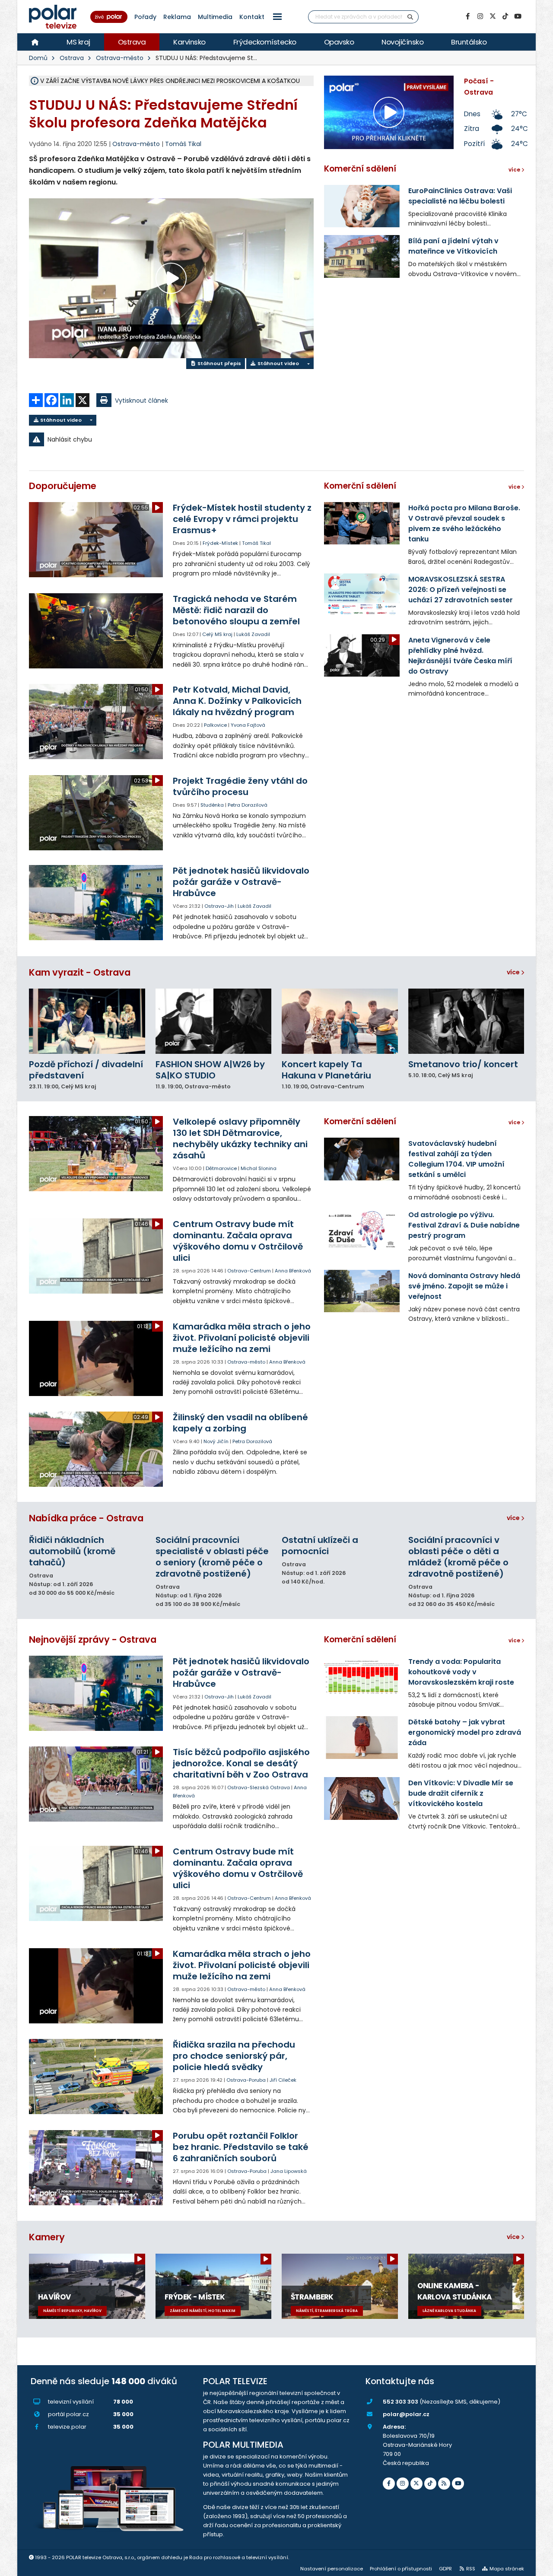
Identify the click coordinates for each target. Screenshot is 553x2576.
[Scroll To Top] (538, 2566)
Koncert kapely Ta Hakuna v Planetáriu (326, 1070)
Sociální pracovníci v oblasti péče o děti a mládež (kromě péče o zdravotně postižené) (458, 1557)
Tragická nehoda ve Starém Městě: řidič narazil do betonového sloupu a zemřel (236, 610)
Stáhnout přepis (219, 363)
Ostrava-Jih (219, 906)
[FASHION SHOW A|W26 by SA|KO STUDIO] (214, 1021)
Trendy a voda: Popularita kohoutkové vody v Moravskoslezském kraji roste (461, 1672)
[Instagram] (480, 16)
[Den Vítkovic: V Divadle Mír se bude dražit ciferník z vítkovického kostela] (362, 1798)
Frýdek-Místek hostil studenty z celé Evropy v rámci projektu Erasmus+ (242, 519)
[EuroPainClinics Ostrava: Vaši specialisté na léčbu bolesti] (362, 206)
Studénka (212, 805)
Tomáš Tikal (183, 144)
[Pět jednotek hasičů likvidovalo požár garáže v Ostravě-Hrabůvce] (97, 903)
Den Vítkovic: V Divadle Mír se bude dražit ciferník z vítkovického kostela (461, 1793)
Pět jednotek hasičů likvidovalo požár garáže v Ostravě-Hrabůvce (241, 882)
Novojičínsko (402, 42)
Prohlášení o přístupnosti (401, 2569)
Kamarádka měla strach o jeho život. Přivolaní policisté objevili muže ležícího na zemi (242, 1338)
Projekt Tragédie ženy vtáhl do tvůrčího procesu (240, 786)
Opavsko (339, 42)
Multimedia (215, 17)
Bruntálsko (469, 42)
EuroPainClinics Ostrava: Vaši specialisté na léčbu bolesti (460, 196)
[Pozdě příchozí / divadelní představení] (87, 1021)
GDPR (445, 2569)
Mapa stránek (507, 2569)
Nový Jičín (216, 1441)
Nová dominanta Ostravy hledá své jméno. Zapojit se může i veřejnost (464, 1286)
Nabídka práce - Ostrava (86, 1518)
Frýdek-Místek (220, 543)
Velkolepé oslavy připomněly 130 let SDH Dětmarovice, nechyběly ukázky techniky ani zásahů (240, 1139)
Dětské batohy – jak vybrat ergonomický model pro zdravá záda (465, 1732)
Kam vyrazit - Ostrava (80, 972)
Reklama (177, 17)
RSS (471, 2569)
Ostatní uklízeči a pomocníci (320, 1546)
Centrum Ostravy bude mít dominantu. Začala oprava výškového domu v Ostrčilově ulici (238, 1241)
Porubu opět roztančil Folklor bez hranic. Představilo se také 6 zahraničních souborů (241, 2147)
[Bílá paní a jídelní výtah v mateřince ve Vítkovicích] (362, 256)
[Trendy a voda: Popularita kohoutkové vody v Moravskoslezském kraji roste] (362, 1677)
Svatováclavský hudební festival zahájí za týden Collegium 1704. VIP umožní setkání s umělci (456, 1159)
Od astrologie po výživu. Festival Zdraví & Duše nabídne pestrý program (464, 1225)
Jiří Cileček (283, 2080)
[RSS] (444, 2484)
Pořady (145, 17)
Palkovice (215, 725)
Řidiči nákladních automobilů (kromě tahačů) (72, 1551)
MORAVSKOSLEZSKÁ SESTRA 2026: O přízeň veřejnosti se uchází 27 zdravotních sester (461, 590)
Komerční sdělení (360, 169)
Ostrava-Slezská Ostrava (259, 1787)
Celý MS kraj (217, 634)
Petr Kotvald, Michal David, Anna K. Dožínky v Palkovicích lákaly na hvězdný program (237, 701)
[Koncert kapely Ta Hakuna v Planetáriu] (340, 1021)
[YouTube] (518, 16)
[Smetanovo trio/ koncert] (466, 1021)
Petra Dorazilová (248, 805)
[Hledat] (410, 17)
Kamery (47, 2237)
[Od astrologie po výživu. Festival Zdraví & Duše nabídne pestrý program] (362, 1230)
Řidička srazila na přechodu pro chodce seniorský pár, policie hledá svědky (234, 2056)
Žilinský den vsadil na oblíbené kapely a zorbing (240, 1423)
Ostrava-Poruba (246, 2080)
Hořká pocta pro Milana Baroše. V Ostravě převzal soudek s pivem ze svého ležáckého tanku (464, 523)
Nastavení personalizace (332, 2569)
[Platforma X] (493, 16)
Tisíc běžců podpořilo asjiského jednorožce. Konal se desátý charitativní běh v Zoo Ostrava (241, 1763)
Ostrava (132, 42)
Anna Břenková (293, 1271)
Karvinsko (189, 42)
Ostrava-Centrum (249, 1271)
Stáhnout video (278, 363)
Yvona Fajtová (248, 725)
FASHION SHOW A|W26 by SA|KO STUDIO (210, 1070)
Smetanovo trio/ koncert (463, 1064)
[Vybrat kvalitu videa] (308, 364)
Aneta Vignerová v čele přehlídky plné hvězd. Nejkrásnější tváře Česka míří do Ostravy (460, 656)
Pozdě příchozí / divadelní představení (86, 1070)
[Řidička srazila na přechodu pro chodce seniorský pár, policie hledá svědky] (97, 2077)
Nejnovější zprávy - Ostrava (93, 1639)
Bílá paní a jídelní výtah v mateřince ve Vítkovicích (453, 246)
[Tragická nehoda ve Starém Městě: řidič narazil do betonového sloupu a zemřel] (97, 631)
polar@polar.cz (406, 2414)
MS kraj (78, 42)
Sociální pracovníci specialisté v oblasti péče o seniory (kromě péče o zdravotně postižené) (212, 1557)
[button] (277, 17)
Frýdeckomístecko (265, 42)
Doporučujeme (63, 486)
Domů (38, 58)
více (514, 972)
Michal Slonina (259, 1168)
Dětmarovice (221, 1168)
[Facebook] (467, 16)
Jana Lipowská (289, 2171)
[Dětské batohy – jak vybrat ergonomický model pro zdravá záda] (362, 1737)
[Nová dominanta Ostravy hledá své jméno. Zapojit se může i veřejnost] (362, 1291)
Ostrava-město (120, 58)
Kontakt (252, 17)
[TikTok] (505, 16)
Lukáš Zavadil (253, 634)
